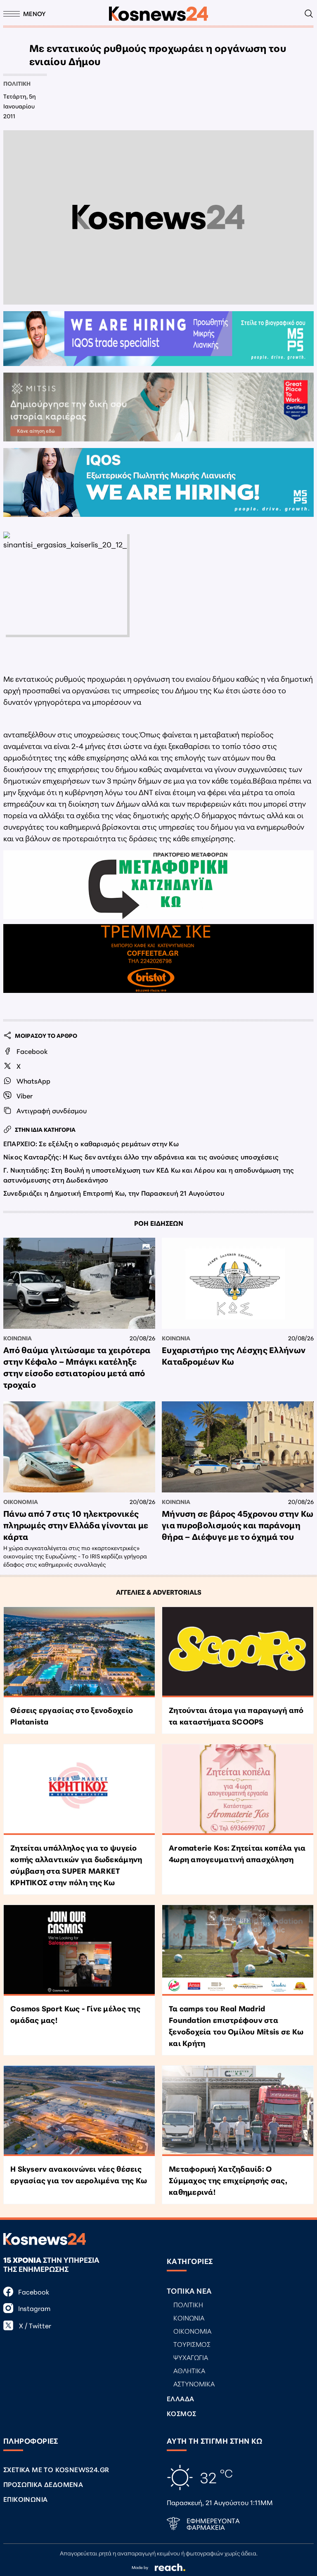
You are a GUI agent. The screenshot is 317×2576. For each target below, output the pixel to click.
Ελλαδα (180, 2398)
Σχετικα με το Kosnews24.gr (56, 2469)
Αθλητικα (189, 2370)
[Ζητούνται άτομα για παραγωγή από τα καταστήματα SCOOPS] (238, 1652)
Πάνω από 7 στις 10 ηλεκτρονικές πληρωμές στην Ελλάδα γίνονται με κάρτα (76, 1525)
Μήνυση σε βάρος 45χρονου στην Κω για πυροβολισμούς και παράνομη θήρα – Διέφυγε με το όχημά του (238, 1525)
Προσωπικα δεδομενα (43, 2484)
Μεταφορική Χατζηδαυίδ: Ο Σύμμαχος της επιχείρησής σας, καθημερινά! (228, 2180)
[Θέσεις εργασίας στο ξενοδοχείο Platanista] (79, 1652)
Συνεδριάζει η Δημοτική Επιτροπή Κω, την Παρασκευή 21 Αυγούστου (114, 1193)
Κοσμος (181, 2413)
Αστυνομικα (194, 2383)
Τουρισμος (192, 2344)
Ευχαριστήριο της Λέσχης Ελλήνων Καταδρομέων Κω (234, 1355)
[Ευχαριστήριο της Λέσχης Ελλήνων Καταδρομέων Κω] (238, 1283)
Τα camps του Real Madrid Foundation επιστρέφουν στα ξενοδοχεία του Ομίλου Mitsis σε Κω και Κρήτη (236, 2025)
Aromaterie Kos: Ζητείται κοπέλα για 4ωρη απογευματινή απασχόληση (237, 1853)
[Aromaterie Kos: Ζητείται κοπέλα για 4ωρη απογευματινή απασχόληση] (238, 1790)
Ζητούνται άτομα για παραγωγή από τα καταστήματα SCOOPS (236, 1715)
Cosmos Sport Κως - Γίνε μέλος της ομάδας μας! (75, 2014)
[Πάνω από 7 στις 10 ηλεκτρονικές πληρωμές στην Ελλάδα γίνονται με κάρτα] (79, 1447)
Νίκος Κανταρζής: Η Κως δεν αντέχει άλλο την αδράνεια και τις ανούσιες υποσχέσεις (141, 1156)
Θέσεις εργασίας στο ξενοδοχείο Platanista (72, 1715)
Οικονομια (21, 1501)
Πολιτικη (17, 83)
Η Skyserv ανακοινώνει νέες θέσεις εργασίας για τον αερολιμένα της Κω (79, 2174)
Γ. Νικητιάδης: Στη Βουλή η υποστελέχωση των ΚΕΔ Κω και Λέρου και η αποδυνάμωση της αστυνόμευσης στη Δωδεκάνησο (149, 1174)
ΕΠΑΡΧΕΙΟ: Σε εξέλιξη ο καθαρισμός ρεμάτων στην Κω (91, 1143)
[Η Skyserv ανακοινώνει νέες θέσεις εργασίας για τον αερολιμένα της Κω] (79, 2111)
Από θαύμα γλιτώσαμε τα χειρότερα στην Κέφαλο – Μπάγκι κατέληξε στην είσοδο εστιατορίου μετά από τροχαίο (77, 1367)
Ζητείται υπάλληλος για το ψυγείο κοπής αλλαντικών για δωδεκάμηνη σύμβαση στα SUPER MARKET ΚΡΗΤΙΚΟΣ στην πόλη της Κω (76, 1865)
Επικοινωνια (25, 2499)
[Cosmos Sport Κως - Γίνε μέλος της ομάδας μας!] (79, 1950)
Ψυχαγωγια (191, 2357)
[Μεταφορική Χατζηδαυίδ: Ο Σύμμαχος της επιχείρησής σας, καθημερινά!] (238, 2111)
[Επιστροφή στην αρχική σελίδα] (158, 14)
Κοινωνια (18, 1338)
